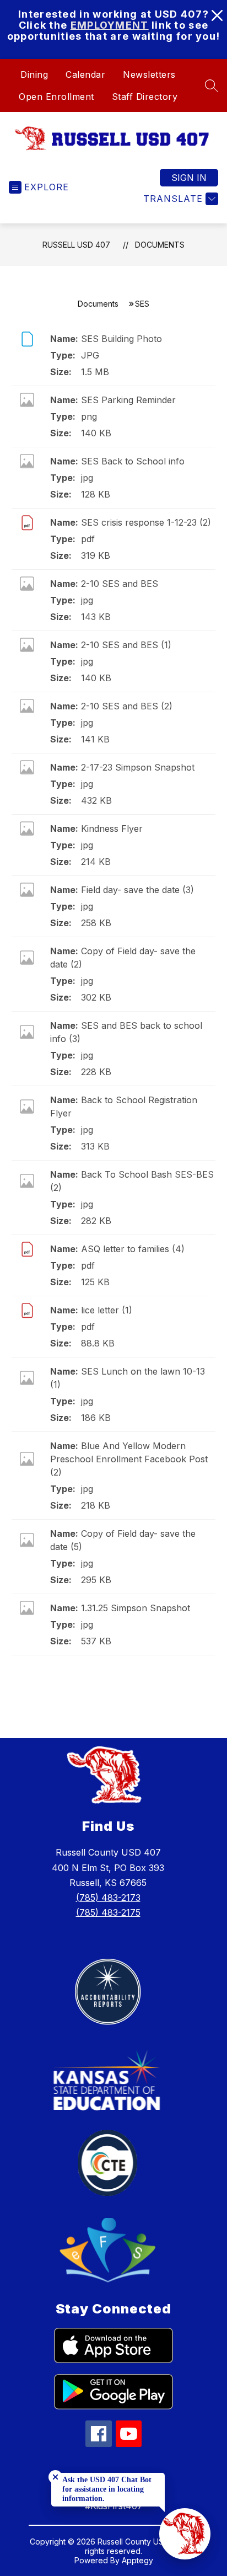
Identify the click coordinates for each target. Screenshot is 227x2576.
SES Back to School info (133, 461)
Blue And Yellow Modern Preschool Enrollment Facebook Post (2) (129, 1459)
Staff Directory (145, 97)
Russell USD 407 (76, 245)
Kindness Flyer (112, 829)
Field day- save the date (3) (137, 890)
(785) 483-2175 (108, 1912)
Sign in (189, 178)
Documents (160, 245)
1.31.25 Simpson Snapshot (136, 1608)
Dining (34, 74)
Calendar (85, 74)
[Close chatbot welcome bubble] (55, 2477)
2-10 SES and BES (120, 584)
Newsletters (149, 74)
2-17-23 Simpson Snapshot (138, 767)
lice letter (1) (107, 1310)
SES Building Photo (121, 339)
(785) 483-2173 (108, 1898)
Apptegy (137, 2560)
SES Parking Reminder (128, 400)
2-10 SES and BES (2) (127, 706)
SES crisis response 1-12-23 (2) (146, 522)
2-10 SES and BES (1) (126, 645)
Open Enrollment (56, 97)
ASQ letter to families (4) (133, 1249)
